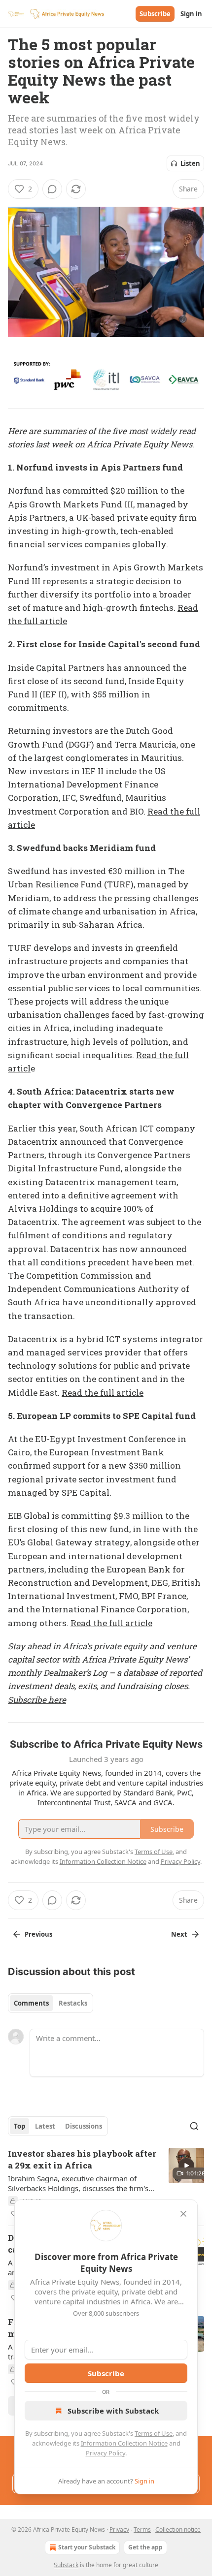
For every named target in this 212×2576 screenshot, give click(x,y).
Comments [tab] (31, 2003)
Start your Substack (87, 2547)
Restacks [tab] (73, 2003)
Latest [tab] (45, 2126)
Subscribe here (37, 1700)
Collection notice (178, 2529)
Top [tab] (19, 2126)
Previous (38, 1934)
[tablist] (51, 2003)
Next (179, 1934)
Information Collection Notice (124, 2443)
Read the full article (103, 1393)
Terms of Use (154, 2433)
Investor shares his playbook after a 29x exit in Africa (82, 2159)
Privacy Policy (106, 2453)
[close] (183, 2214)
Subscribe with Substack (113, 2411)
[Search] (194, 2126)
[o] (186, 2166)
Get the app (145, 2547)
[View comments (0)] (52, 189)
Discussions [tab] (84, 2126)
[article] (106, 2184)
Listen (190, 163)
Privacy (119, 2529)
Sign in (191, 14)
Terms (142, 2529)
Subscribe (155, 14)
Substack (66, 2565)
